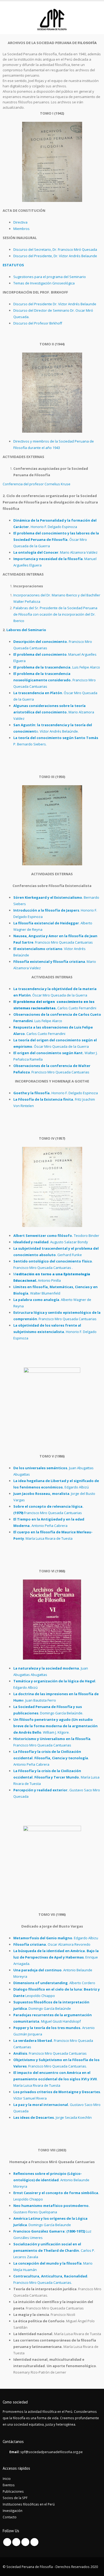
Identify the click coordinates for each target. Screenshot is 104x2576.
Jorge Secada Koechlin (53, 2117)
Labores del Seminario (26, 630)
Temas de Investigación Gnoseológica (44, 283)
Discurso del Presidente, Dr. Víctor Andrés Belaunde (55, 256)
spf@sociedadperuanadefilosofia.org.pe (51, 2452)
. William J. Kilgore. (55, 1726)
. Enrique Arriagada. (56, 1957)
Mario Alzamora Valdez (54, 712)
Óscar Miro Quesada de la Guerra (56, 540)
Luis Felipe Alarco (57, 667)
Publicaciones (13, 2491)
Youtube (25, 2542)
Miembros (21, 229)
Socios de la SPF (15, 2498)
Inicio (7, 2479)
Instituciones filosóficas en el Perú (29, 2504)
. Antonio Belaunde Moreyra (51, 2180)
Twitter (16, 2542)
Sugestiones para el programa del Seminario (50, 277)
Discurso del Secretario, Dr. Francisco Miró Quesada (55, 249)
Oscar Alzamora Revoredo (52, 1944)
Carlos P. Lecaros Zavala (54, 2250)
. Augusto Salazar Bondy (51, 1242)
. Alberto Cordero (54, 1983)
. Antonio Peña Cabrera (51, 1758)
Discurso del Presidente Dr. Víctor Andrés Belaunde (55, 304)
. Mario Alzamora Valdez (55, 552)
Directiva (20, 222)
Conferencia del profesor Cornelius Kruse (37, 484)
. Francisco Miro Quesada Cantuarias (50, 2053)
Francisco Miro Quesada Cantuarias (55, 680)
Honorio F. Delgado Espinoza (56, 1093)
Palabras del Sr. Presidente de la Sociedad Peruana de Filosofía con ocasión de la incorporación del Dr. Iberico (55, 614)
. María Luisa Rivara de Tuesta (55, 2079)
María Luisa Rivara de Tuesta (56, 1777)
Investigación (13, 2511)
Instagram (34, 2542)
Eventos (9, 2485)
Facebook (7, 2542)
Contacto (10, 2517)
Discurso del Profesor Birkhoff (38, 323)
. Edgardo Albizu (56, 1938)
